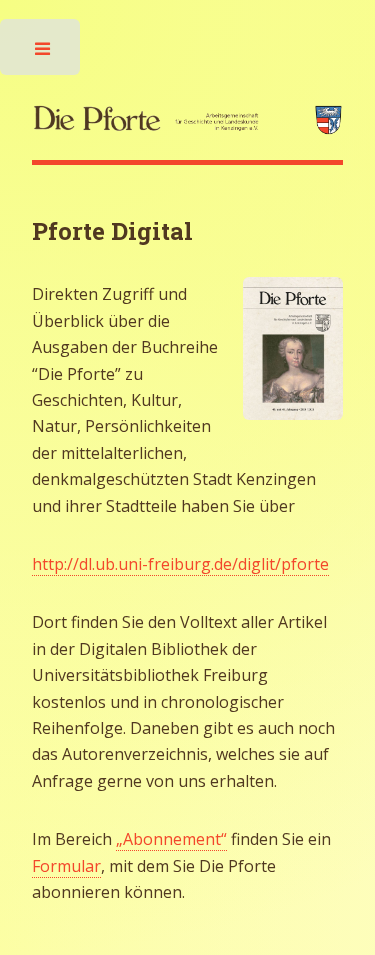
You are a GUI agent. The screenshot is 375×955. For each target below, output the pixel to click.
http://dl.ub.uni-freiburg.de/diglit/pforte (180, 564)
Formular (66, 866)
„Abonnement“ (171, 839)
